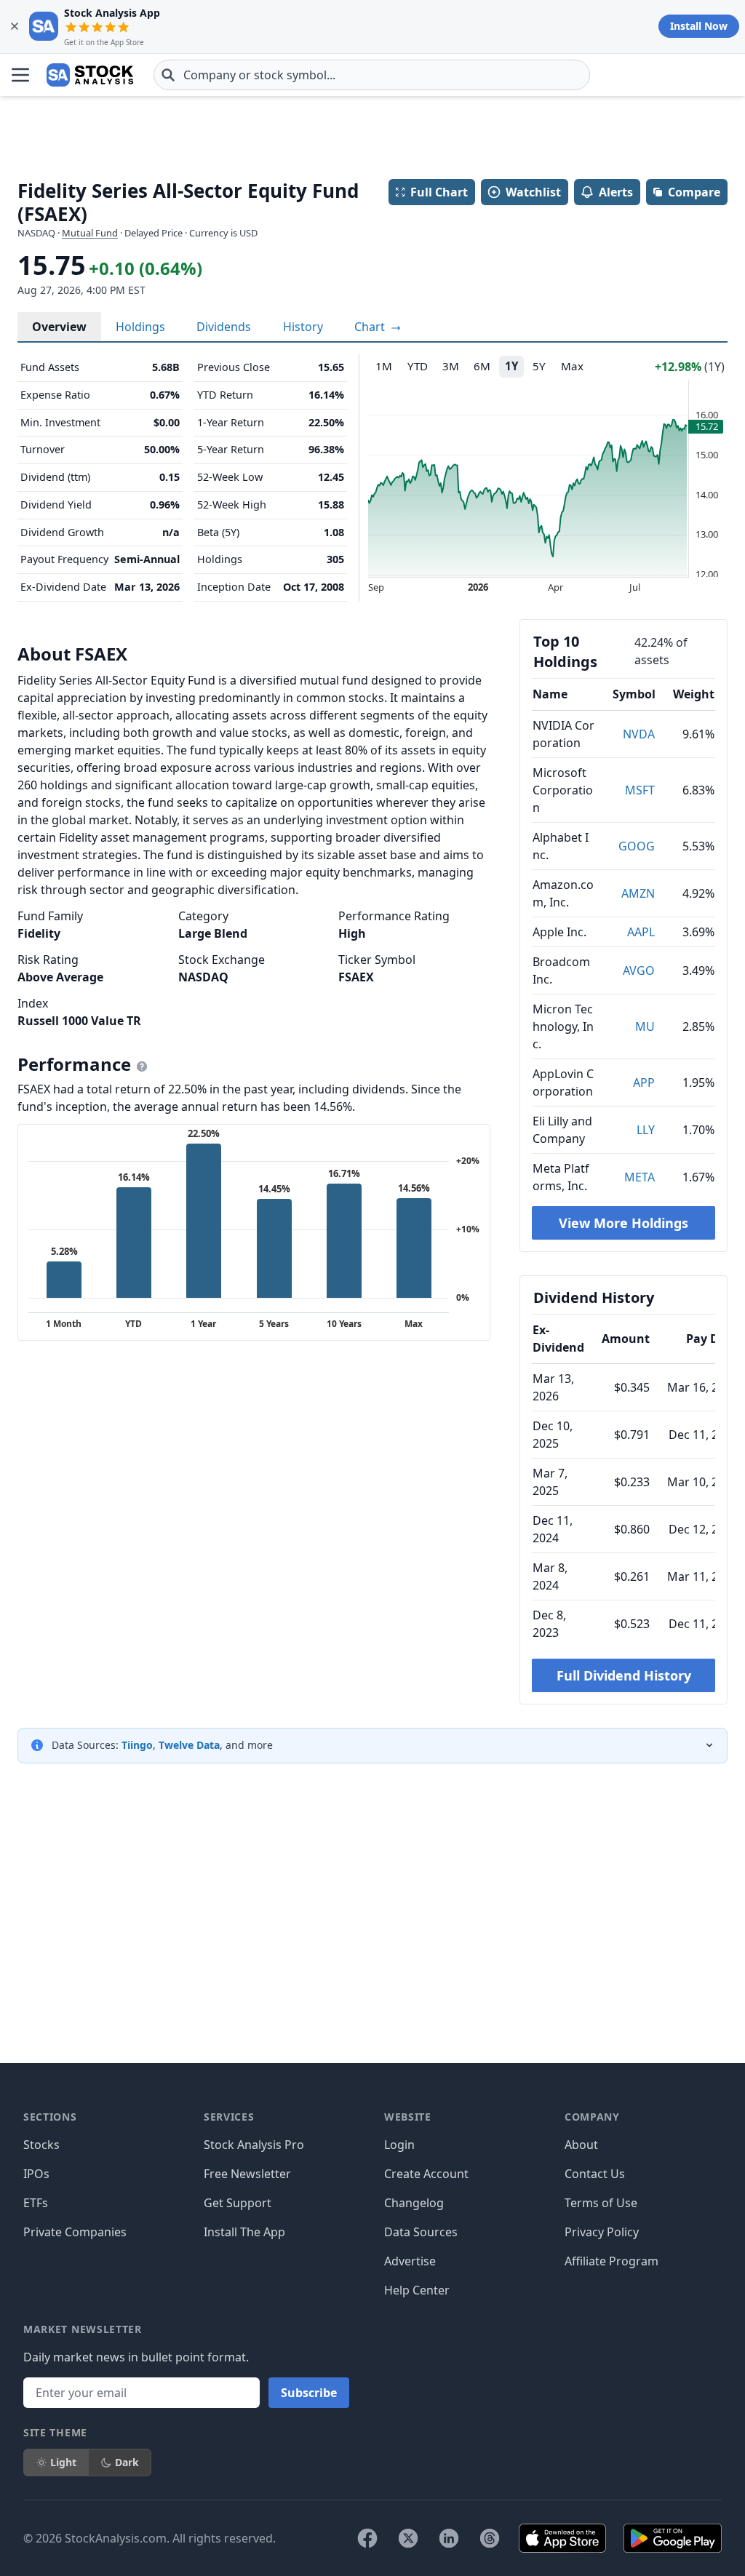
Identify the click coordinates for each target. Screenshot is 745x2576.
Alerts (616, 192)
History (303, 327)
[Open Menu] (20, 75)
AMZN (638, 893)
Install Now (699, 26)
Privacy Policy (602, 2232)
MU (645, 1026)
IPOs (36, 2174)
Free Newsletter (247, 2174)
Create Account (426, 2174)
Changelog (414, 2203)
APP (644, 1082)
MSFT (640, 790)
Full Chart (439, 192)
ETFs (36, 2203)
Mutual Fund (90, 233)
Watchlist (533, 192)
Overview (59, 327)
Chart (371, 327)
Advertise (410, 2261)
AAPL (641, 932)
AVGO (639, 970)
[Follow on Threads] (490, 2538)
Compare (694, 192)
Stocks (41, 2145)
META (640, 1177)
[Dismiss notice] (15, 26)
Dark (127, 2462)
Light (63, 2462)
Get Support (238, 2203)
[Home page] (90, 75)
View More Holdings (624, 1223)
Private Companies (75, 2232)
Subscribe (309, 2393)
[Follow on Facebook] (367, 2538)
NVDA (639, 734)
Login (399, 2145)
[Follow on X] (408, 2538)
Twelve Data (189, 1745)
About (581, 2145)
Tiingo (137, 1745)
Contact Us (595, 2174)
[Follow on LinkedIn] (449, 2538)
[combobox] (372, 75)
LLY (646, 1130)
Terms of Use (601, 2203)
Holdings (140, 327)
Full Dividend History (624, 1675)
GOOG (637, 846)
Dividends (224, 327)
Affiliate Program (611, 2261)
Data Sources (421, 2232)
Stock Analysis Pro (254, 2145)
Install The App (244, 2232)
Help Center (417, 2290)
